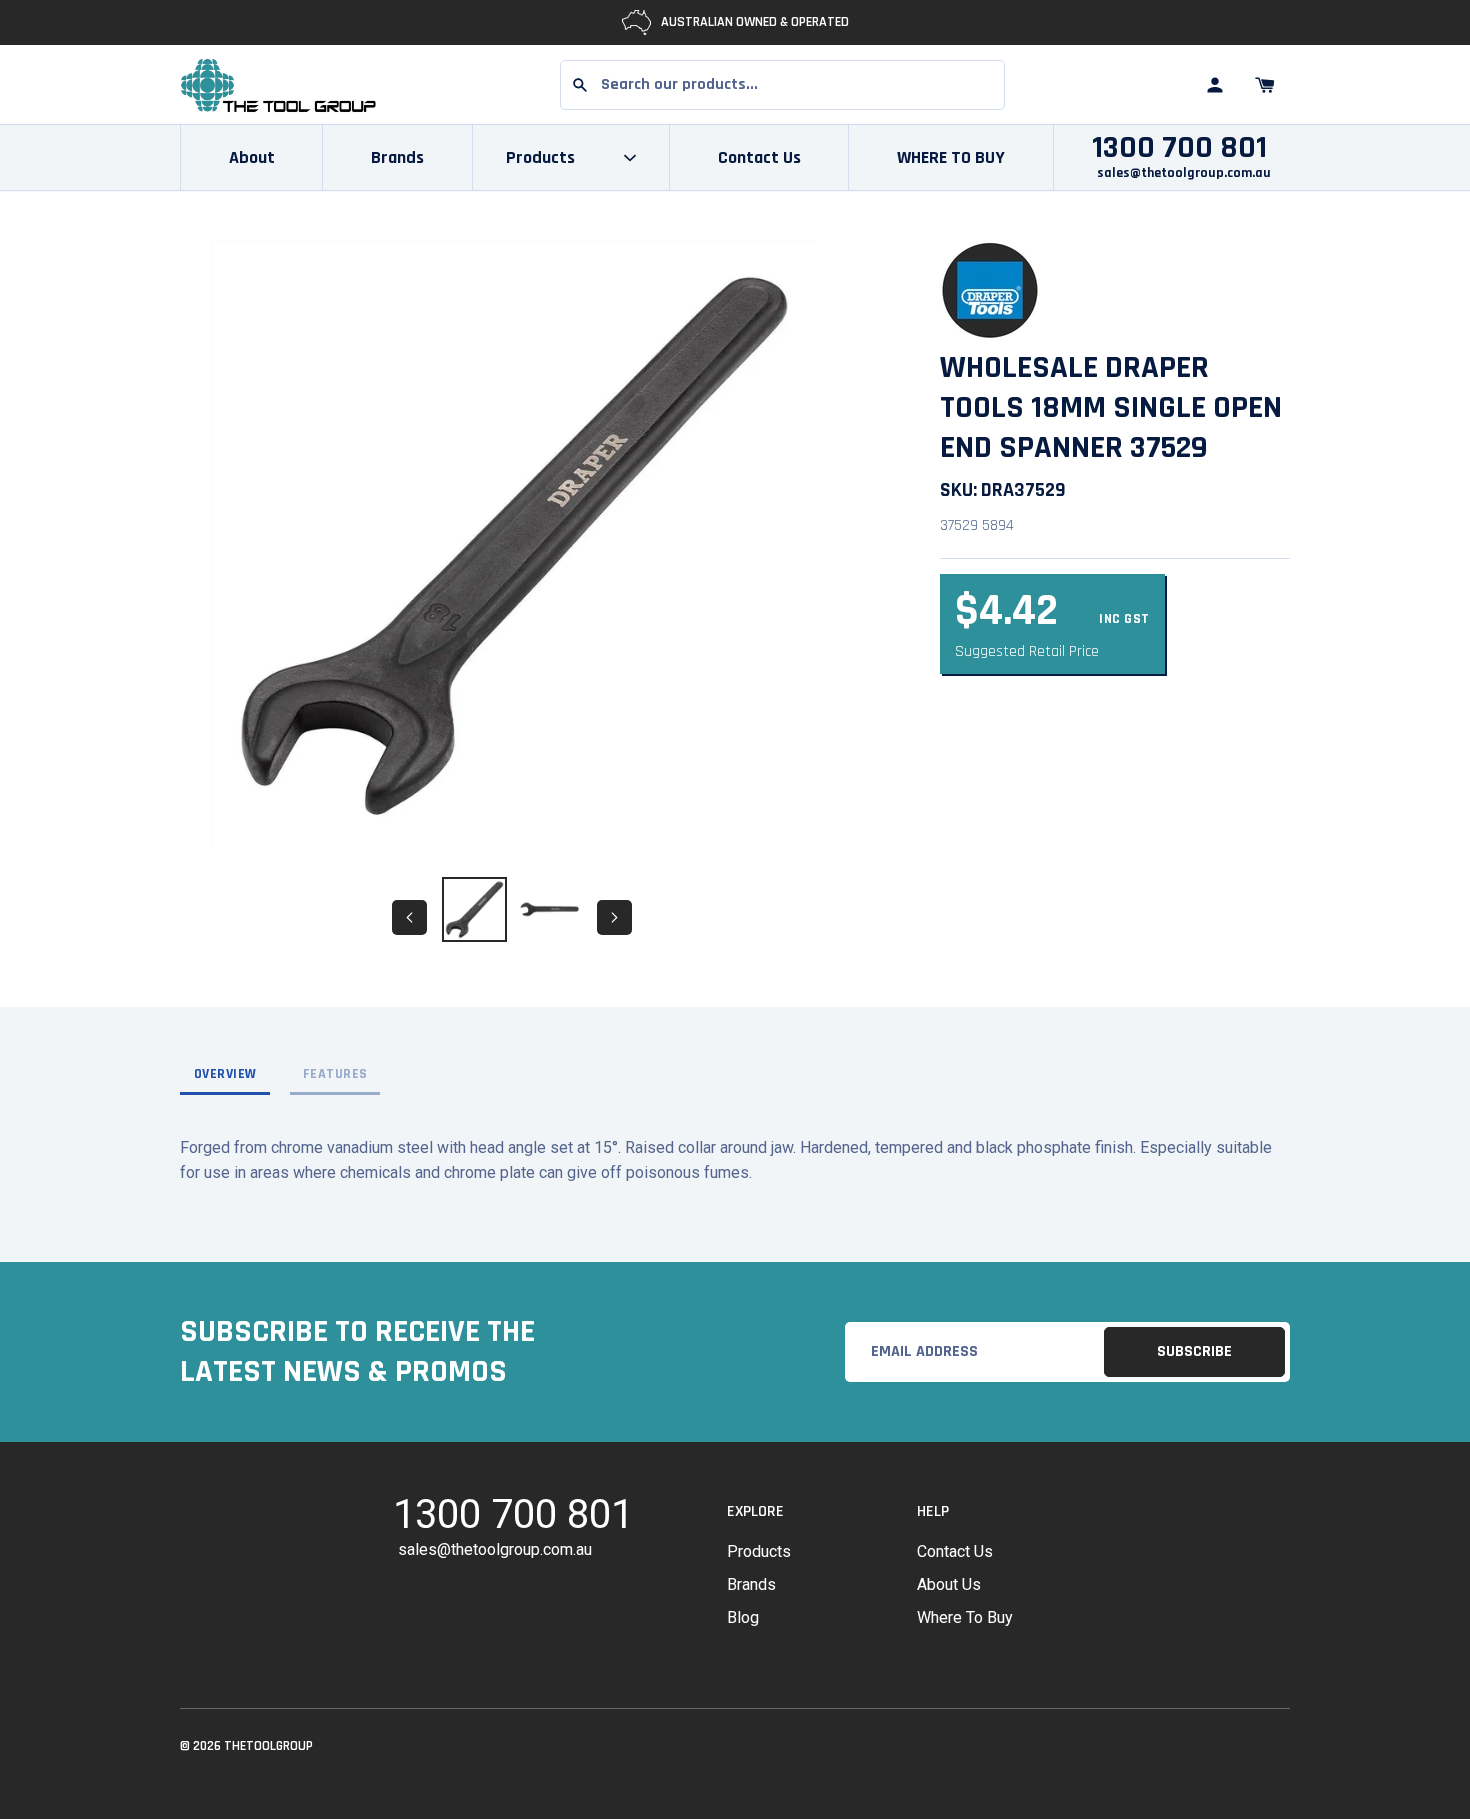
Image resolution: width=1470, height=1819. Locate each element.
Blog (743, 1617)
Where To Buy (965, 1617)
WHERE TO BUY (951, 157)
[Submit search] (580, 85)
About (252, 157)
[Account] (1215, 85)
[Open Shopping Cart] (1265, 85)
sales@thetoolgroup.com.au (1184, 173)
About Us (949, 1584)
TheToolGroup (268, 1746)
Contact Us (759, 157)
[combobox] (782, 85)
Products (759, 1551)
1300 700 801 (1179, 148)
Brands (397, 157)
